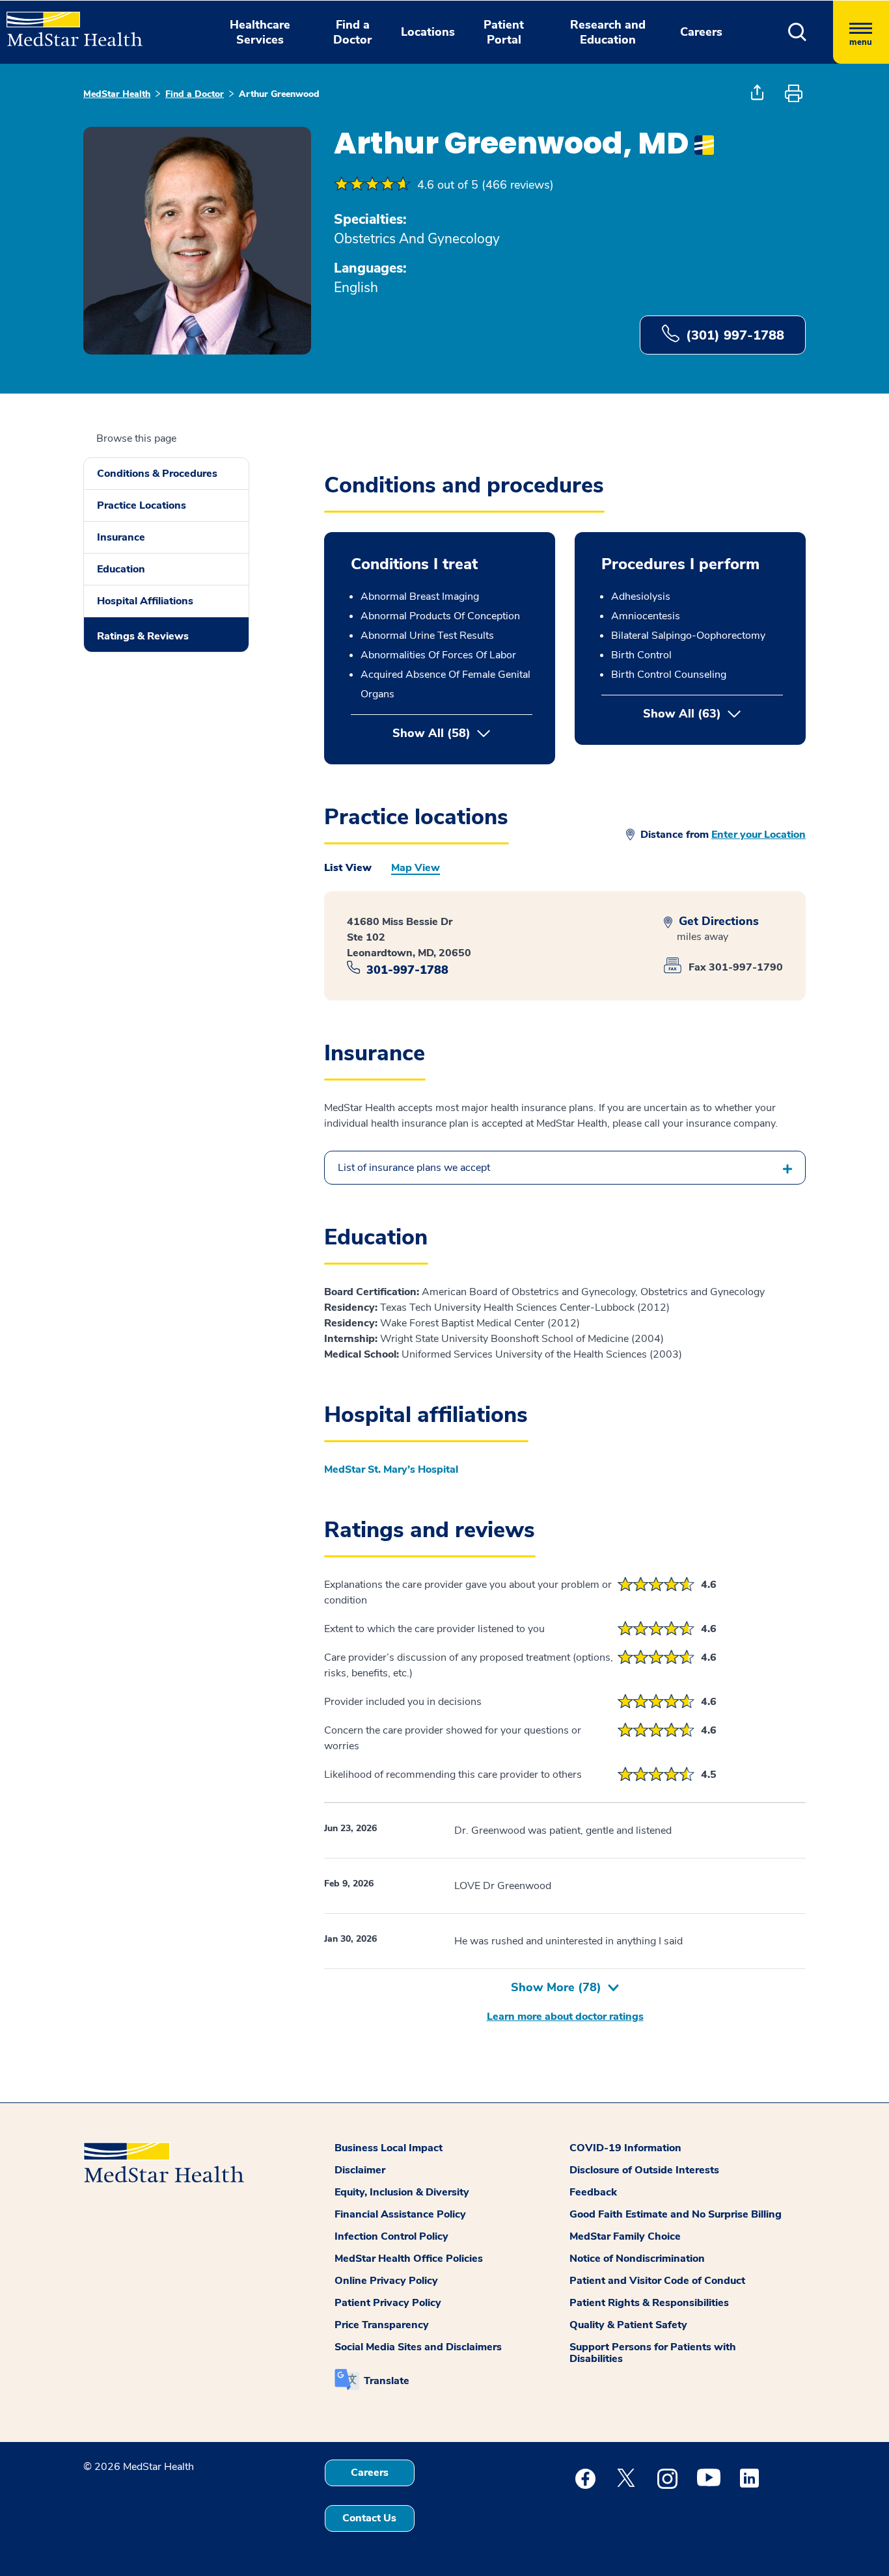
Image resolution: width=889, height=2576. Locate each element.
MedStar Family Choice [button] (625, 2236)
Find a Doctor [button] (352, 32)
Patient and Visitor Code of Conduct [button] (657, 2281)
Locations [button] (428, 32)
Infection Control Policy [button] (391, 2236)
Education (121, 569)
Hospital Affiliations (145, 601)
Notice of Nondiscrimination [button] (637, 2259)
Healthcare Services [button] (260, 32)
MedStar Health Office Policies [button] (409, 2259)
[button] (798, 32)
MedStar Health (117, 94)
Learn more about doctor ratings (565, 2017)
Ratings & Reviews (143, 636)
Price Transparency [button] (382, 2325)
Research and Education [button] (608, 32)
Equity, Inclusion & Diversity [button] (402, 2192)
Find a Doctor (195, 94)
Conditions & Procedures (157, 474)
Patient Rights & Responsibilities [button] (649, 2303)
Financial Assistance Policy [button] (400, 2214)
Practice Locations (142, 505)
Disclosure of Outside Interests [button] (644, 2170)
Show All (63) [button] (713, 714)
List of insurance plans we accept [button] (414, 1168)
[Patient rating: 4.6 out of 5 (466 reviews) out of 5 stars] (372, 185)
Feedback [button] (593, 2192)
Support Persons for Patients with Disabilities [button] (653, 2353)
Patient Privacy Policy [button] (388, 2303)
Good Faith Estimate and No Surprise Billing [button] (676, 2214)
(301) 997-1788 (735, 335)
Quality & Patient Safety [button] (628, 2325)
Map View (416, 868)
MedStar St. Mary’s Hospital (391, 1469)
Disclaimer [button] (360, 2170)
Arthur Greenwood (279, 94)
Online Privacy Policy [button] (386, 2281)
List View (348, 868)
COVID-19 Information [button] (625, 2148)
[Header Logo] (68, 23)
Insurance (121, 537)
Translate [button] (387, 2381)
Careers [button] (701, 32)
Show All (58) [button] (431, 733)
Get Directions (717, 921)
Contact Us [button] (369, 2518)
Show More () (556, 1987)
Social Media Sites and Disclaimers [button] (418, 2347)
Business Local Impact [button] (389, 2148)
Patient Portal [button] (504, 32)
